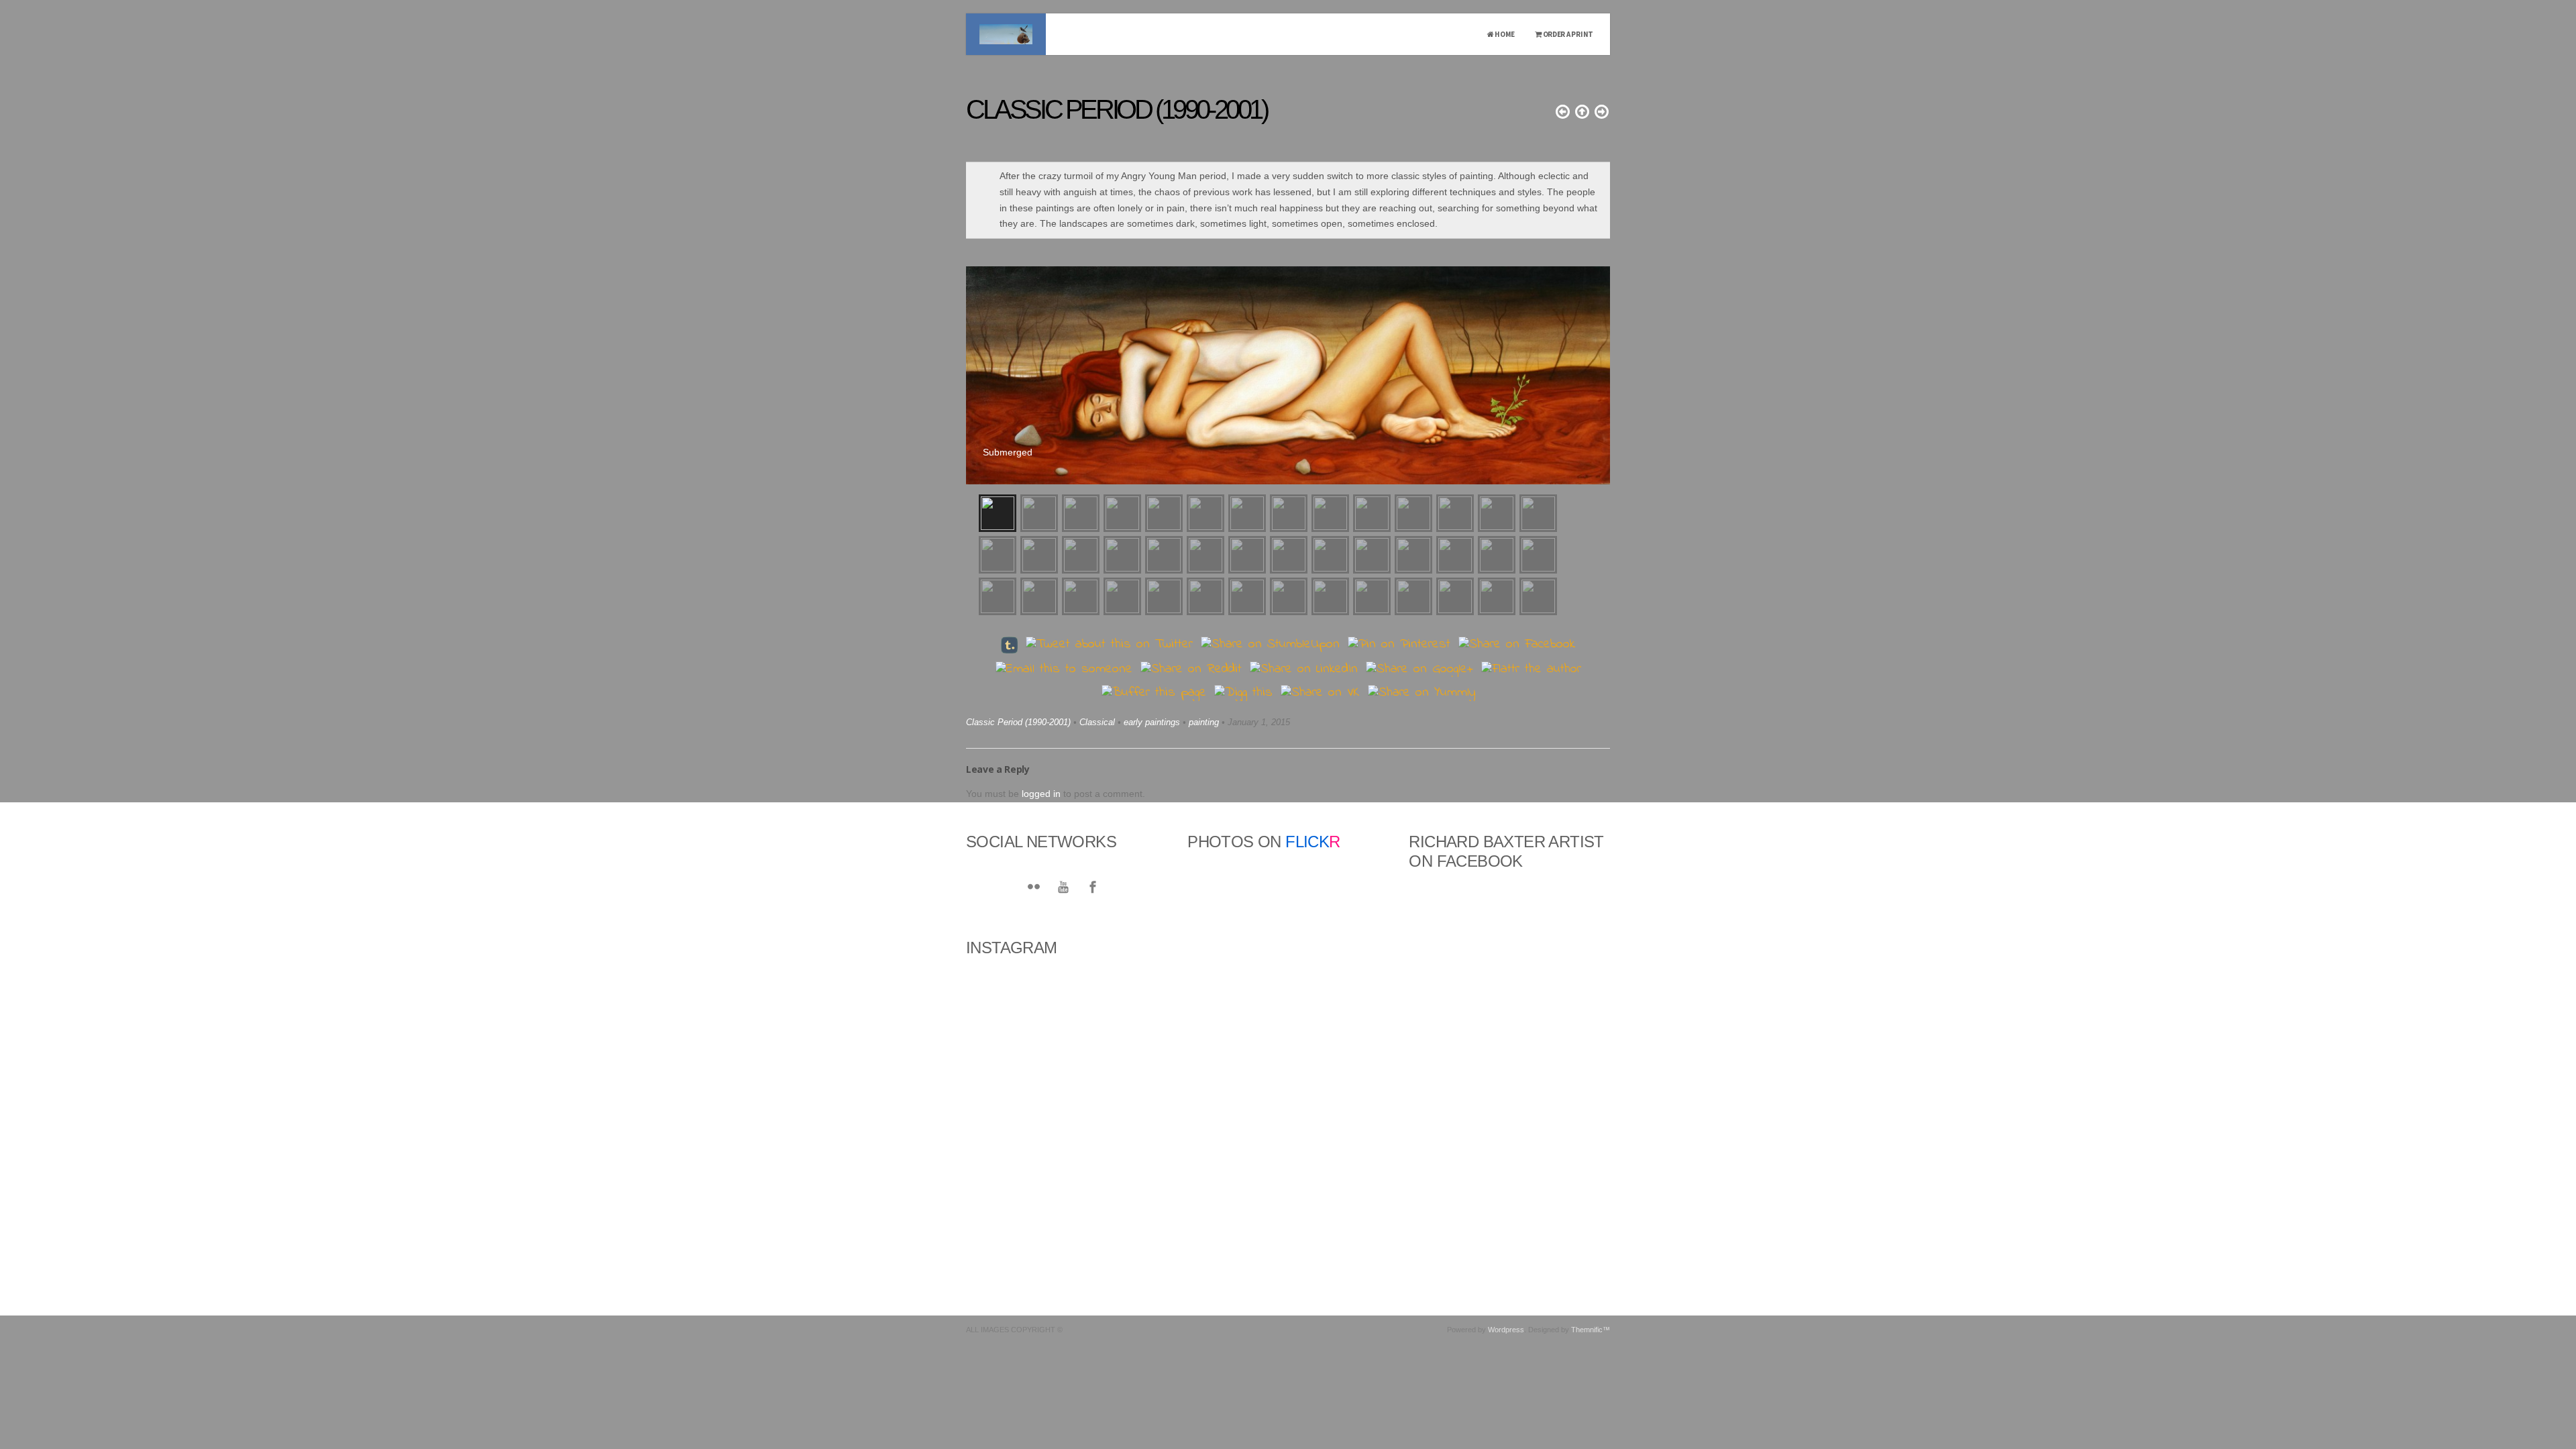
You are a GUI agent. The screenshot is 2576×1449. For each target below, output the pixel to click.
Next (1597, 369)
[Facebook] (1093, 888)
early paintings (1152, 722)
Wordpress (1506, 1330)
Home (1504, 34)
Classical (1097, 722)
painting (1204, 722)
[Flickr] (1034, 888)
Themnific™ (1591, 1330)
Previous (979, 369)
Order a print (1567, 34)
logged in (1041, 794)
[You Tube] (1063, 888)
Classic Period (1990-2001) (1018, 722)
